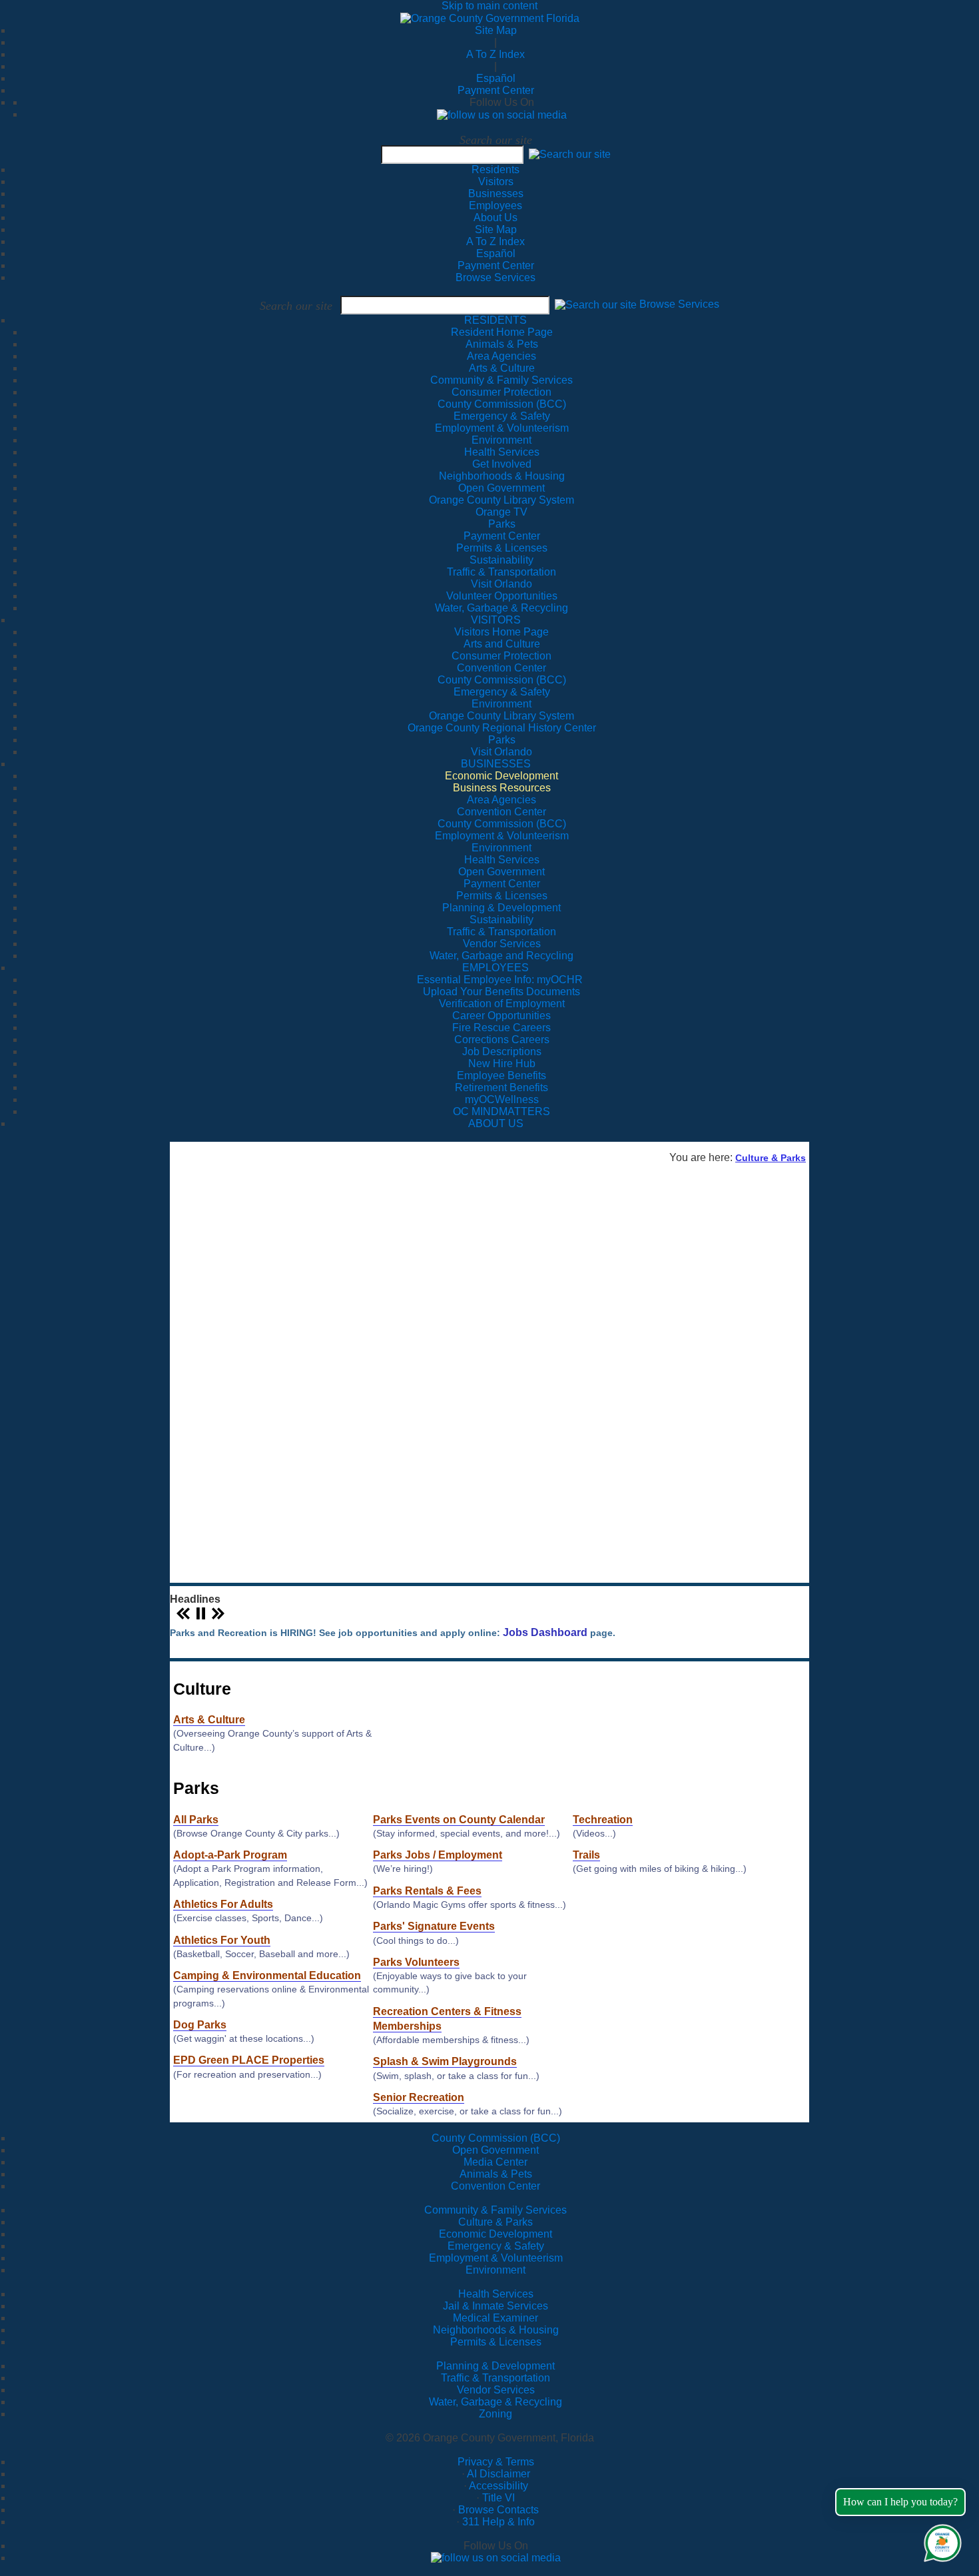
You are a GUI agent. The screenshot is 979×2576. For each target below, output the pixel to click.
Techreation (603, 1819)
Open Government (495, 2150)
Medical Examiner (495, 2318)
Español (496, 78)
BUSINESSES (496, 764)
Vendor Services (496, 2390)
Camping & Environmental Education (267, 1975)
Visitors (496, 182)
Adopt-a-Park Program (230, 1855)
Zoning (495, 2414)
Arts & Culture (209, 1719)
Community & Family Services (501, 380)
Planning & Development (495, 2366)
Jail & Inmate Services (495, 2306)
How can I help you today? (900, 2502)
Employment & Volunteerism (496, 2258)
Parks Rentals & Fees (427, 1891)
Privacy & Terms (496, 2462)
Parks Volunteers (416, 1962)
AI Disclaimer (498, 2474)
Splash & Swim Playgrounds (445, 2061)
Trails (586, 1855)
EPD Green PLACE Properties (249, 2060)
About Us (495, 217)
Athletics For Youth (222, 1940)
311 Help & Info (498, 2522)
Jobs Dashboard (545, 1633)
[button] (570, 154)
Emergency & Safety (496, 2246)
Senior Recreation (419, 2097)
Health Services (496, 2294)
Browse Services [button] (679, 305)
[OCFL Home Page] (490, 18)
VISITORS (496, 620)
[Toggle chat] (940, 2540)
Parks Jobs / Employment (438, 1855)
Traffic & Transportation (495, 2378)
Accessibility (498, 2486)
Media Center (495, 2162)
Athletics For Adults (223, 1904)
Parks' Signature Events (434, 1926)
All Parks (196, 1819)
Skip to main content (489, 6)
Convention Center (495, 2186)
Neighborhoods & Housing (496, 2330)
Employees (495, 206)
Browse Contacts (498, 2510)
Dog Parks (200, 2024)
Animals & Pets (496, 2174)
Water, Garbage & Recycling (495, 2402)
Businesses (496, 194)
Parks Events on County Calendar (459, 1819)
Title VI (498, 2498)
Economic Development (495, 2234)
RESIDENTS (495, 320)
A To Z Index (495, 54)
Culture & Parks (771, 1158)
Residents (495, 170)
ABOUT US (496, 1123)
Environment (495, 2270)
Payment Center (496, 90)
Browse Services (495, 277)
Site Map (496, 30)
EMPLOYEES (495, 968)
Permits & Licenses (496, 2342)
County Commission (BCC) (496, 2138)
